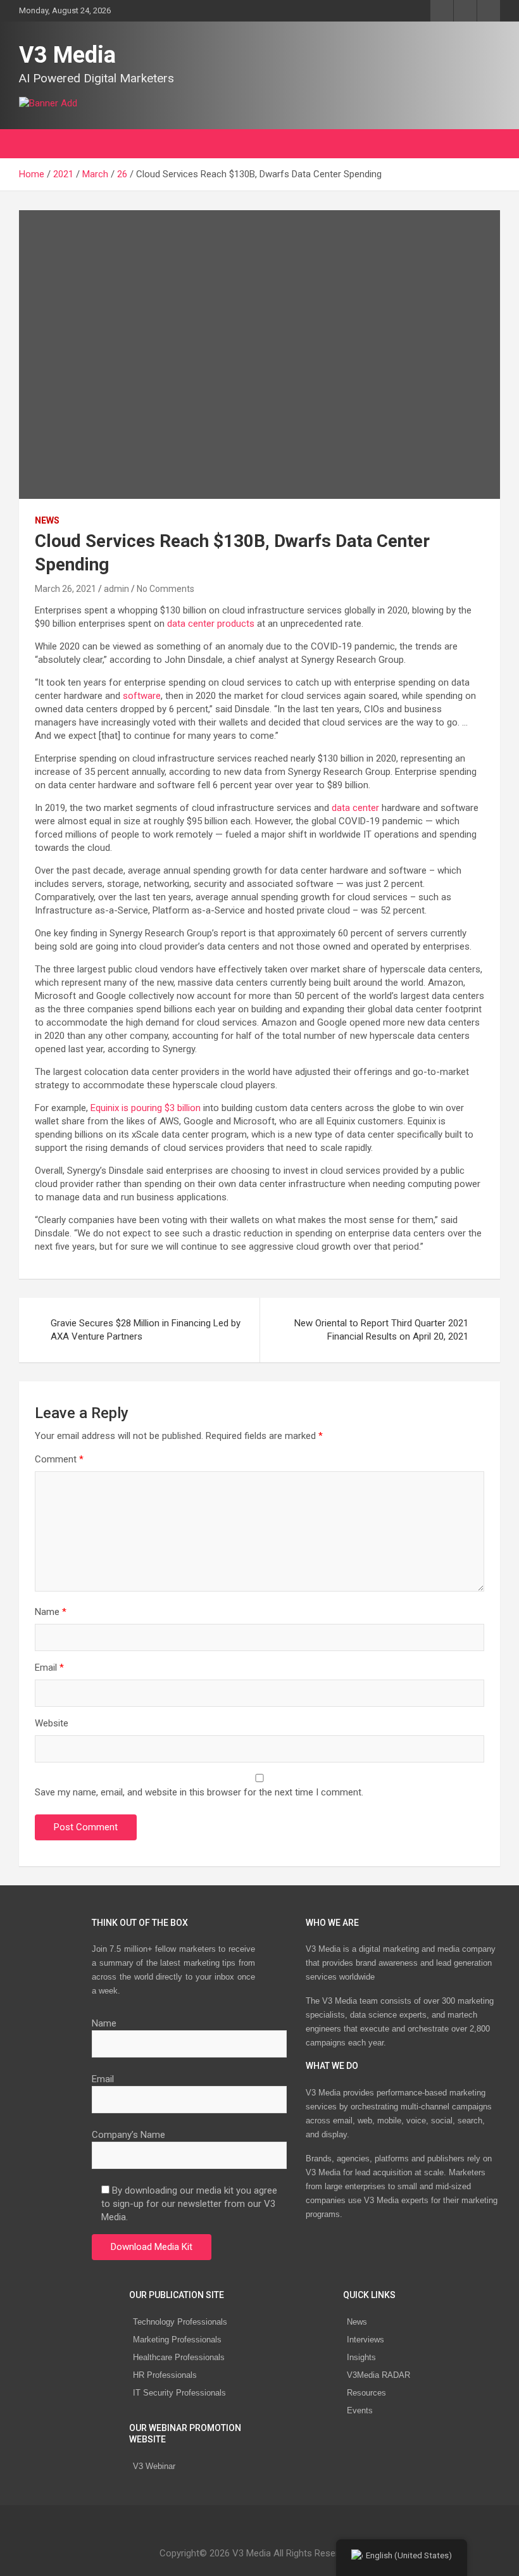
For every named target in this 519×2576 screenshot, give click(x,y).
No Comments (166, 589)
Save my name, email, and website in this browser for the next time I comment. (199, 1792)
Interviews (366, 2340)
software (142, 696)
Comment (59, 1459)
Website (52, 1723)
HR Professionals (165, 2375)
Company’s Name (128, 2135)
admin (116, 589)
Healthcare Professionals (179, 2357)
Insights (361, 2357)
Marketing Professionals (177, 2340)
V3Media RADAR (378, 2375)
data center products (211, 624)
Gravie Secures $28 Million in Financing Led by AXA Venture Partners (146, 1330)
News (357, 2322)
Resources (366, 2393)
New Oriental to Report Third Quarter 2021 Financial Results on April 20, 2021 (381, 1330)
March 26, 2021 (66, 589)
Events (360, 2410)
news (47, 520)
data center (355, 808)
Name (51, 1612)
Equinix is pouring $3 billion (146, 1108)
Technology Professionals (180, 2322)
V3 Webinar (154, 2466)
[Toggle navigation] (35, 144)
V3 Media (67, 55)
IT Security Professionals (179, 2393)
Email (49, 1668)
